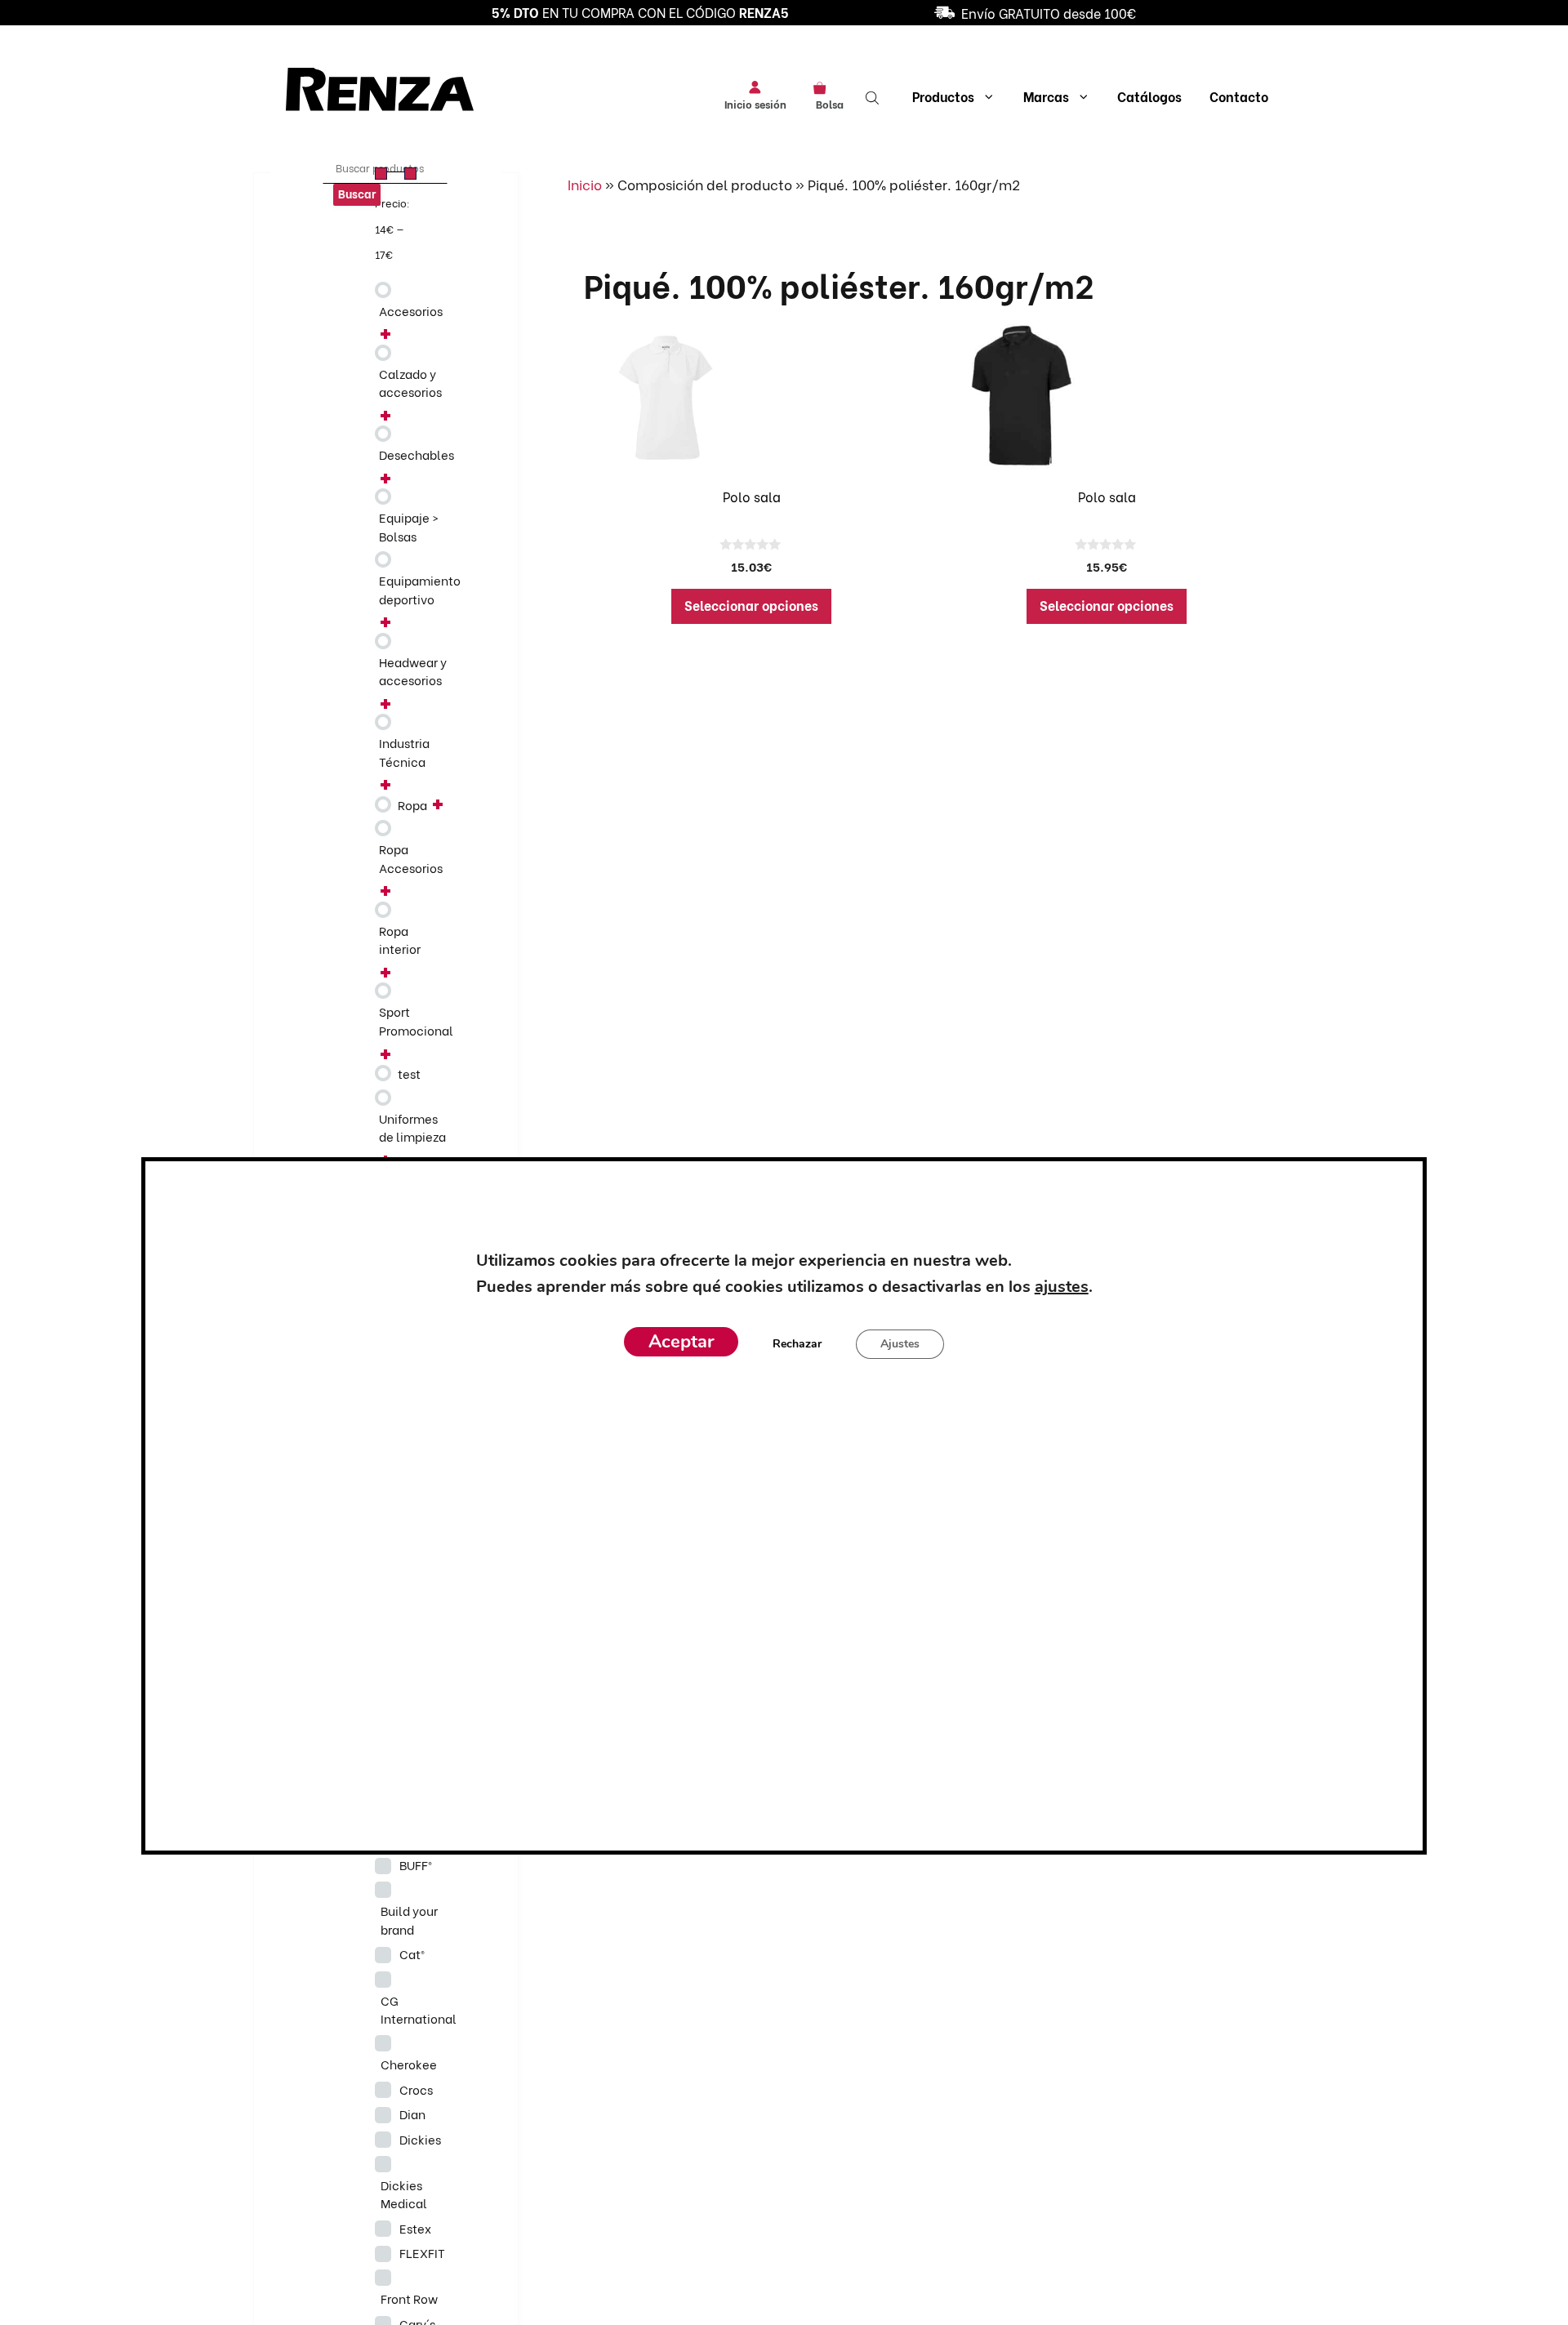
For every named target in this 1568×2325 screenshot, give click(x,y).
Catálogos (1149, 96)
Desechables (416, 454)
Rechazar (797, 1344)
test (409, 1073)
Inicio (585, 184)
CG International (419, 2009)
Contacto (1239, 96)
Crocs (416, 2089)
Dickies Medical (404, 2194)
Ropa (412, 804)
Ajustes (900, 1344)
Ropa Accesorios (411, 858)
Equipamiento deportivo (420, 589)
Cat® (412, 1953)
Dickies (420, 2139)
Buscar (357, 193)
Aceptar (681, 1342)
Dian (412, 2113)
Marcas (1046, 96)
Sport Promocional (416, 1020)
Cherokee (409, 2064)
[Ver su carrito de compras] (825, 87)
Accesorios (411, 310)
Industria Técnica (404, 752)
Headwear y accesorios (413, 671)
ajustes (1061, 1287)
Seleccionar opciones (751, 605)
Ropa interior (400, 940)
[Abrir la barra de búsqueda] (874, 96)
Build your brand (409, 1920)
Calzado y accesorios (410, 383)
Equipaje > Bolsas (409, 526)
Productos (943, 96)
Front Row (409, 2298)
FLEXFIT (422, 2252)
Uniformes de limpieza (412, 1127)
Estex (415, 2228)
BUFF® (416, 1864)
